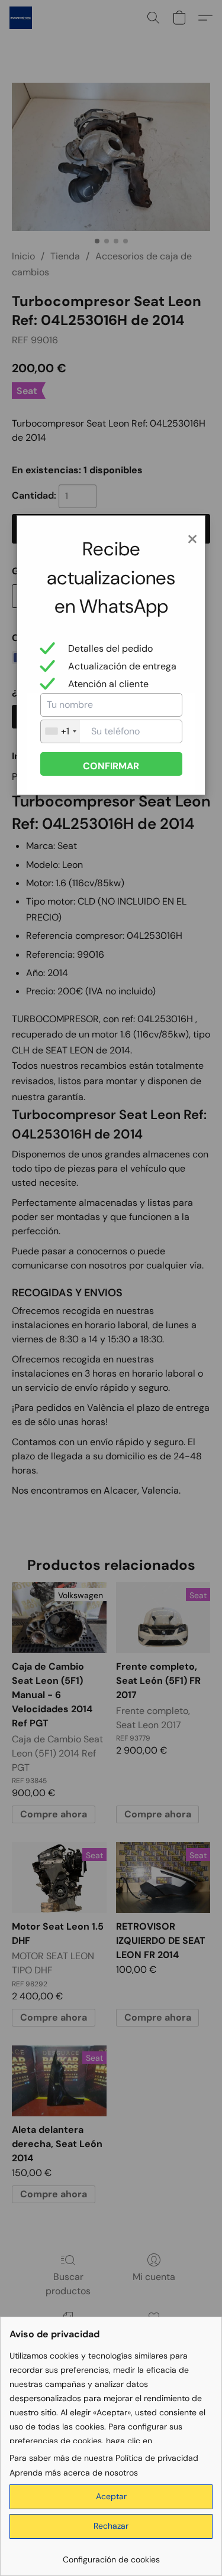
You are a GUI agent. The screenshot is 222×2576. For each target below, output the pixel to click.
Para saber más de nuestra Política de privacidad (104, 2458)
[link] (111, 2555)
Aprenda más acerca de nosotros (74, 2473)
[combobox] (60, 731)
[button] (111, 2497)
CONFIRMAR (111, 766)
